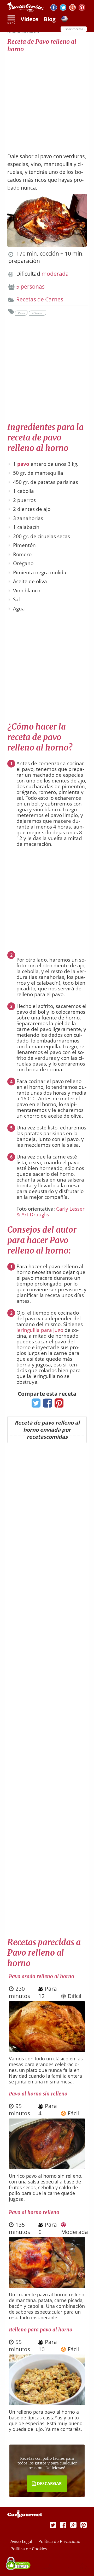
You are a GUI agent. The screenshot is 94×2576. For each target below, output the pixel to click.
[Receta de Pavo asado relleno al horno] (47, 2050)
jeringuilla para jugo (40, 1330)
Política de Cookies (29, 2549)
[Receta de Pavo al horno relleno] (47, 2286)
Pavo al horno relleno (34, 2212)
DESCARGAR (49, 2484)
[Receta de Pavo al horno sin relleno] (47, 2167)
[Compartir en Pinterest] (58, 1405)
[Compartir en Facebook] (46, 1405)
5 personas (30, 286)
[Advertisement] (47, 100)
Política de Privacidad (59, 2541)
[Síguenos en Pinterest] (82, 8)
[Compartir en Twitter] (35, 1405)
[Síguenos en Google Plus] (73, 2525)
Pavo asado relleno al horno (42, 1976)
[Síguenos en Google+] (72, 8)
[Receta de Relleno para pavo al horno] (47, 2403)
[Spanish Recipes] (64, 20)
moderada (55, 274)
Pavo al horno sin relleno (38, 2094)
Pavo (21, 313)
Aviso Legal (22, 2541)
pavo (23, 464)
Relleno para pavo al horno (41, 2330)
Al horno (37, 313)
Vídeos (30, 19)
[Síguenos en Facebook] (54, 8)
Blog (50, 19)
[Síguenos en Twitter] (63, 8)
